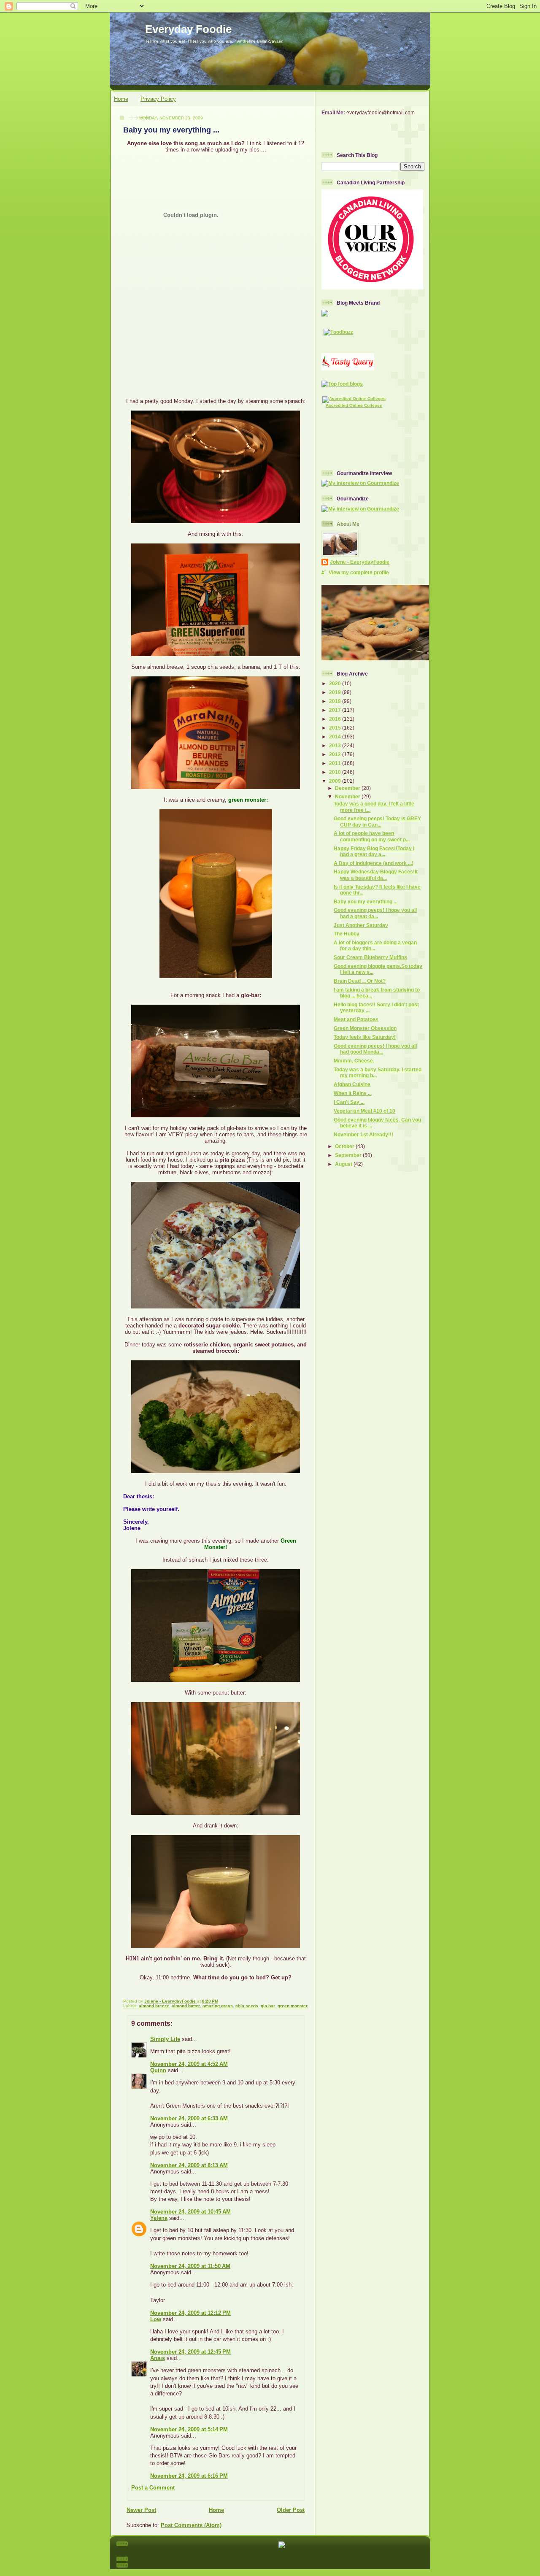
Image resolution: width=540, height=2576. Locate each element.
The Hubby (347, 934)
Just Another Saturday (361, 925)
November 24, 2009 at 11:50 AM (190, 2266)
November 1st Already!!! (363, 1134)
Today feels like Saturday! (365, 1037)
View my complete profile (359, 572)
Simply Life (165, 2039)
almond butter (186, 2006)
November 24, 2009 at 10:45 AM (190, 2212)
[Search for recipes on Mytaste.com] (342, 384)
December (348, 788)
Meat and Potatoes (356, 1019)
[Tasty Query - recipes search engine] (348, 369)
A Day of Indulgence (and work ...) (374, 863)
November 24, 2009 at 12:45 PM (190, 2352)
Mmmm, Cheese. (354, 1061)
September (349, 1155)
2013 (336, 745)
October (345, 1146)
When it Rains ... (353, 1093)
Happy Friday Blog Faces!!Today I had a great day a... (374, 851)
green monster (293, 2006)
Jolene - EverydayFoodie (360, 562)
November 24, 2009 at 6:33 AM (189, 2118)
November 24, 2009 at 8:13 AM (189, 2165)
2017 (336, 710)
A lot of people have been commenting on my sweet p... (372, 836)
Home (121, 99)
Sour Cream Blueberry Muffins (370, 957)
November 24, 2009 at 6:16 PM (189, 2476)
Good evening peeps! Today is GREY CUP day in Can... (377, 821)
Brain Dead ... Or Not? (360, 981)
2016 (336, 719)
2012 (336, 754)
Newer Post (141, 2510)
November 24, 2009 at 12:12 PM (190, 2313)
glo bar (268, 2006)
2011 (336, 763)
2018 (336, 701)
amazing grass (218, 2006)
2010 (336, 772)
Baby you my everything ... (366, 901)
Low (156, 2319)
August (344, 1164)
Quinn (158, 2070)
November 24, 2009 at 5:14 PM (189, 2429)
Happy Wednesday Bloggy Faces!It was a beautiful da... (376, 874)
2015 (336, 728)
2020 (336, 683)
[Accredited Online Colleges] (354, 399)
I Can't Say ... (349, 1102)
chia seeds (247, 2006)
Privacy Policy (158, 99)
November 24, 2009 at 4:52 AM (189, 2064)
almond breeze (154, 2006)
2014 (336, 737)
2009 (336, 781)
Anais (158, 2358)
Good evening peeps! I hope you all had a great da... (375, 913)
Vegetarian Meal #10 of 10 (364, 1111)
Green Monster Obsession (365, 1028)
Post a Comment (153, 2488)
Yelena (159, 2218)
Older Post (291, 2510)
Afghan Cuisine (352, 1084)
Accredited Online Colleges (354, 405)
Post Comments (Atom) (191, 2525)
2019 (336, 692)
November (348, 796)
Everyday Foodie (188, 29)
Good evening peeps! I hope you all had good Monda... (375, 1049)
